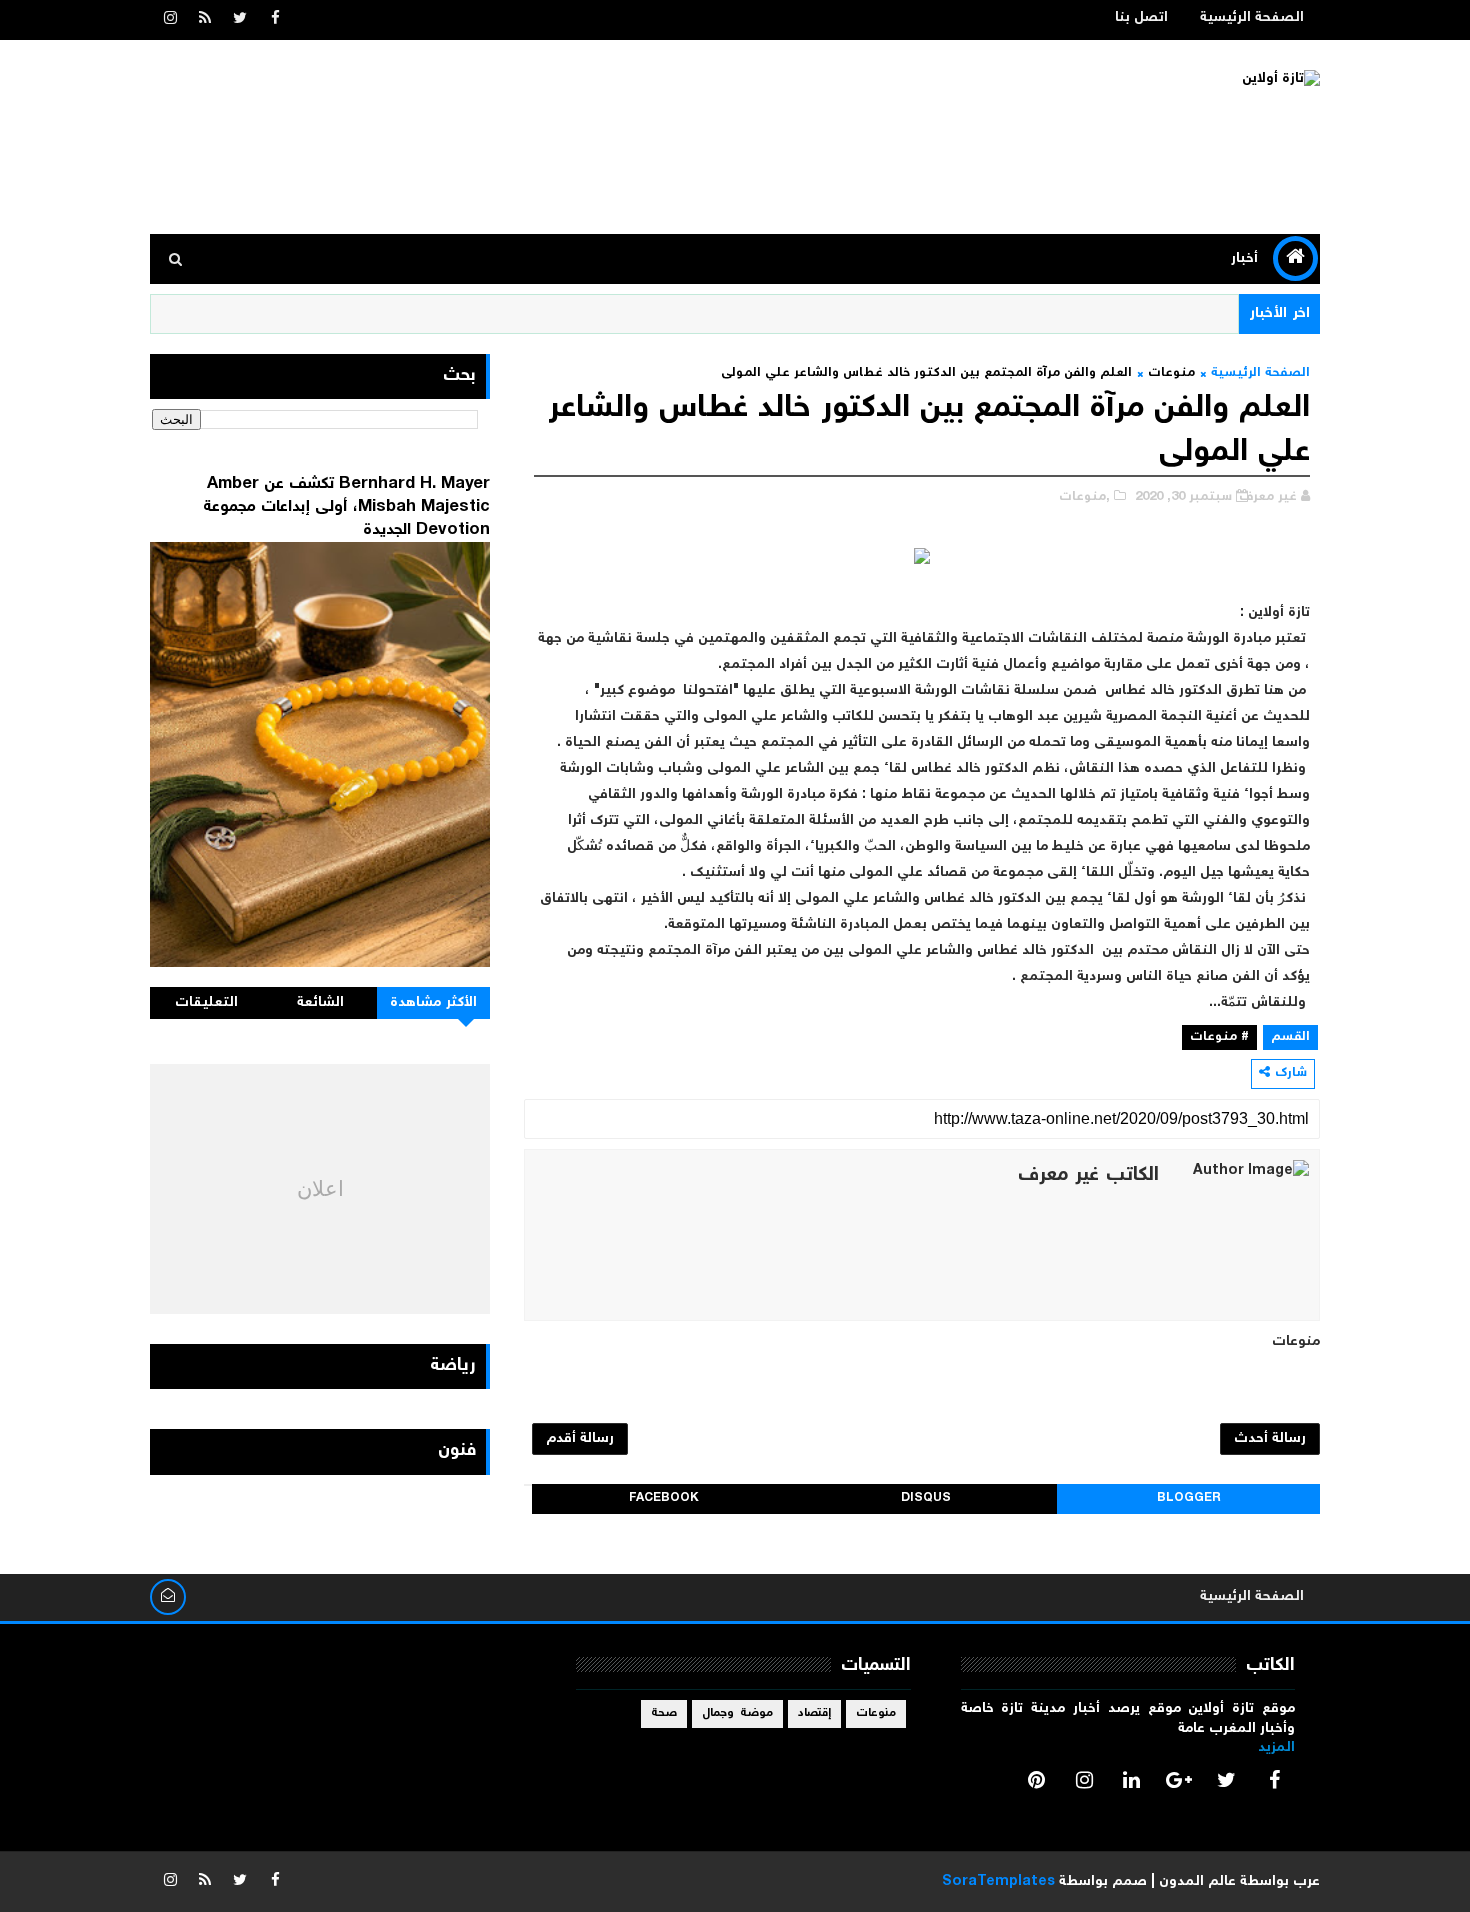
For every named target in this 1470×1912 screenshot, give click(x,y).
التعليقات (206, 1003)
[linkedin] (1132, 1780)
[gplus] (1179, 1780)
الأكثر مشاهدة (434, 1003)
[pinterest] (1037, 1780)
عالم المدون (1197, 1882)
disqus (926, 1498)
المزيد (1276, 1748)
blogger (1189, 1498)
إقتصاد (814, 1713)
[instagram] (170, 20)
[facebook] (275, 20)
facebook (664, 1498)
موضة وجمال (737, 1713)
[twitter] (240, 20)
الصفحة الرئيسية (1252, 18)
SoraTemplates (998, 1882)
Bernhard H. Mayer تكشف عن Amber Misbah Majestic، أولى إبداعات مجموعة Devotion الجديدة (346, 507)
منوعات (1171, 373)
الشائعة (320, 1003)
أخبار (1244, 259)
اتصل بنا (1141, 18)
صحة (664, 1713)
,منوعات (1084, 497)
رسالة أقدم (580, 1439)
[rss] (205, 20)
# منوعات (1219, 1037)
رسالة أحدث (1270, 1439)
